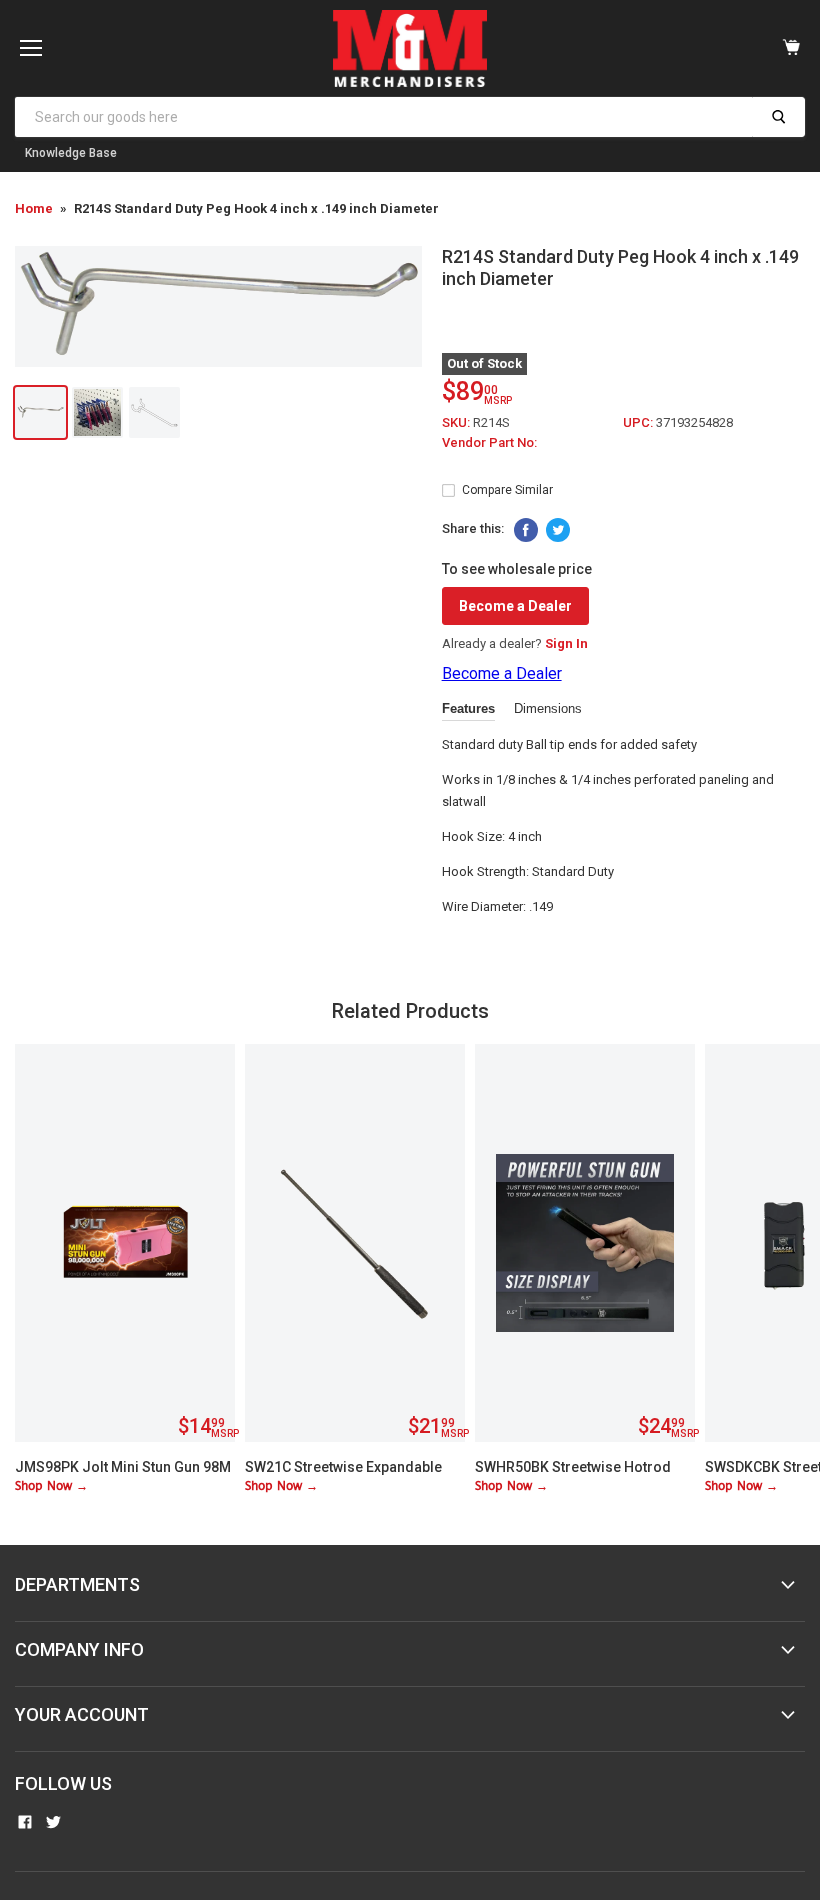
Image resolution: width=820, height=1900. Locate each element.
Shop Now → (51, 1486)
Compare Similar (507, 490)
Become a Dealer (515, 606)
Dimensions (548, 708)
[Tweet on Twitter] (558, 530)
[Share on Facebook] (526, 530)
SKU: (457, 422)
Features (468, 708)
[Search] (778, 117)
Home (34, 208)
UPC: (639, 422)
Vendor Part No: (489, 442)
